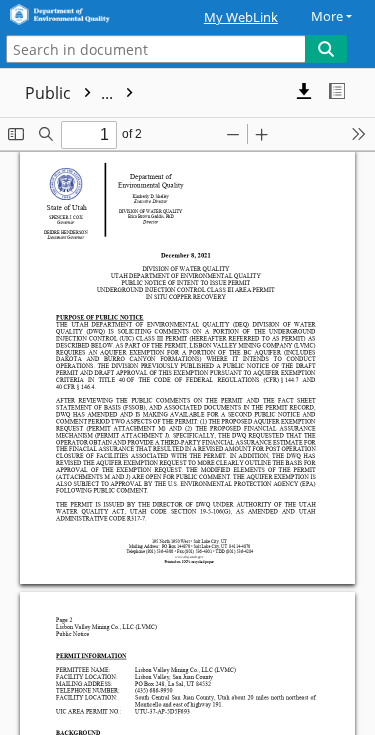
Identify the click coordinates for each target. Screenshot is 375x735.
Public (71, 93)
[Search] (326, 49)
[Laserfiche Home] (85, 15)
